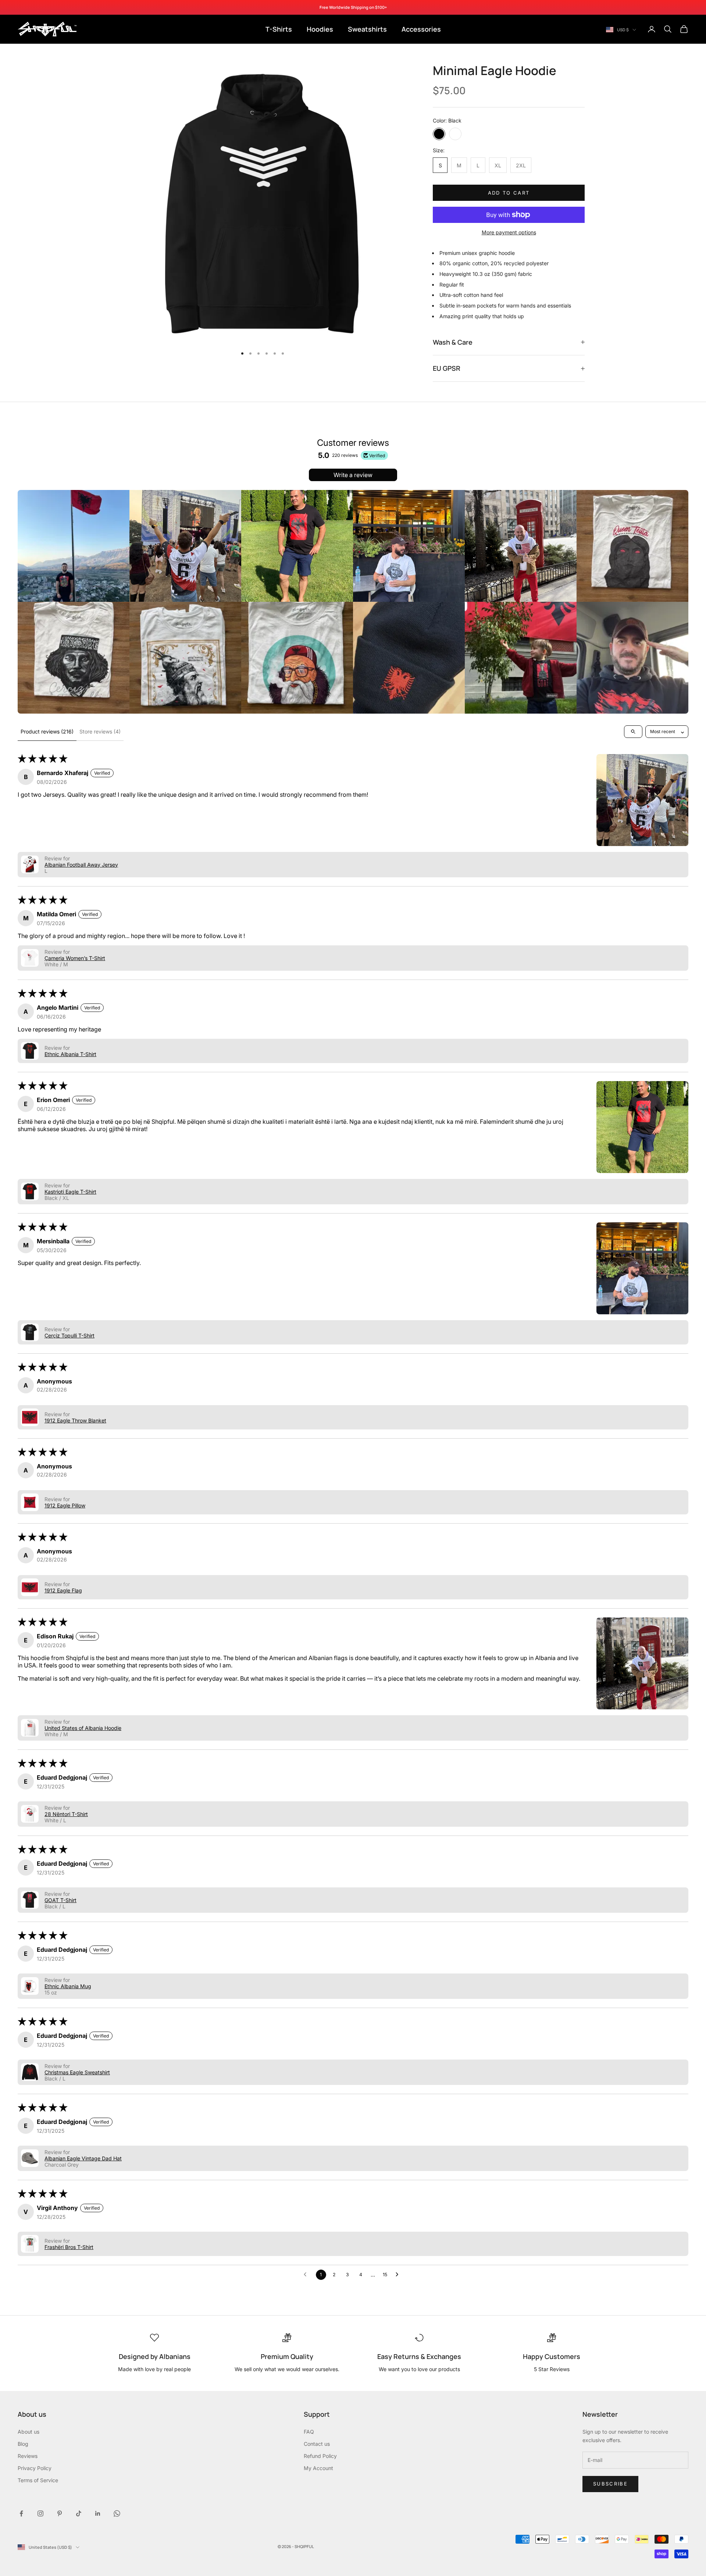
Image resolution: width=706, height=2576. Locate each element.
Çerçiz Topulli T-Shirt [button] (69, 1335)
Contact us (317, 2444)
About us (28, 2432)
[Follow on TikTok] (79, 2513)
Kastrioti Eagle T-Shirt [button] (70, 1192)
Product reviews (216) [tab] (47, 731)
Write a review (353, 475)
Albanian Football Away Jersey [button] (81, 865)
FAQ (309, 2432)
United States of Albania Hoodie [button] (83, 1728)
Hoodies (320, 29)
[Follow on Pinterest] (60, 2513)
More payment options (509, 232)
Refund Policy (320, 2456)
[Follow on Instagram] (40, 2513)
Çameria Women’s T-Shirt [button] (75, 958)
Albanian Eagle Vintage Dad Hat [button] (83, 2158)
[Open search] (633, 732)
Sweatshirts (367, 29)
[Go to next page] (399, 2275)
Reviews (28, 2456)
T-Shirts (279, 29)
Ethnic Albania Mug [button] (68, 1986)
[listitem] (74, 546)
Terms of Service (38, 2480)
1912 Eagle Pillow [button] (65, 1505)
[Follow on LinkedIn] (98, 2513)
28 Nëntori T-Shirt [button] (66, 1814)
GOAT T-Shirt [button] (60, 1900)
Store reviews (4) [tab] (100, 731)
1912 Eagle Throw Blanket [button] (75, 1420)
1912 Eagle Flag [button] (63, 1590)
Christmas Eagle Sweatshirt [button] (77, 2072)
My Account (318, 2468)
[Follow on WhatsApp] (117, 2513)
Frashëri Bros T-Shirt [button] (69, 2247)
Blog (23, 2444)
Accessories (421, 29)
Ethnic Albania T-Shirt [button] (70, 1054)
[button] (642, 800)
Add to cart (509, 193)
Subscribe (610, 2484)
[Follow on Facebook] (21, 2513)
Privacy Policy (35, 2468)
